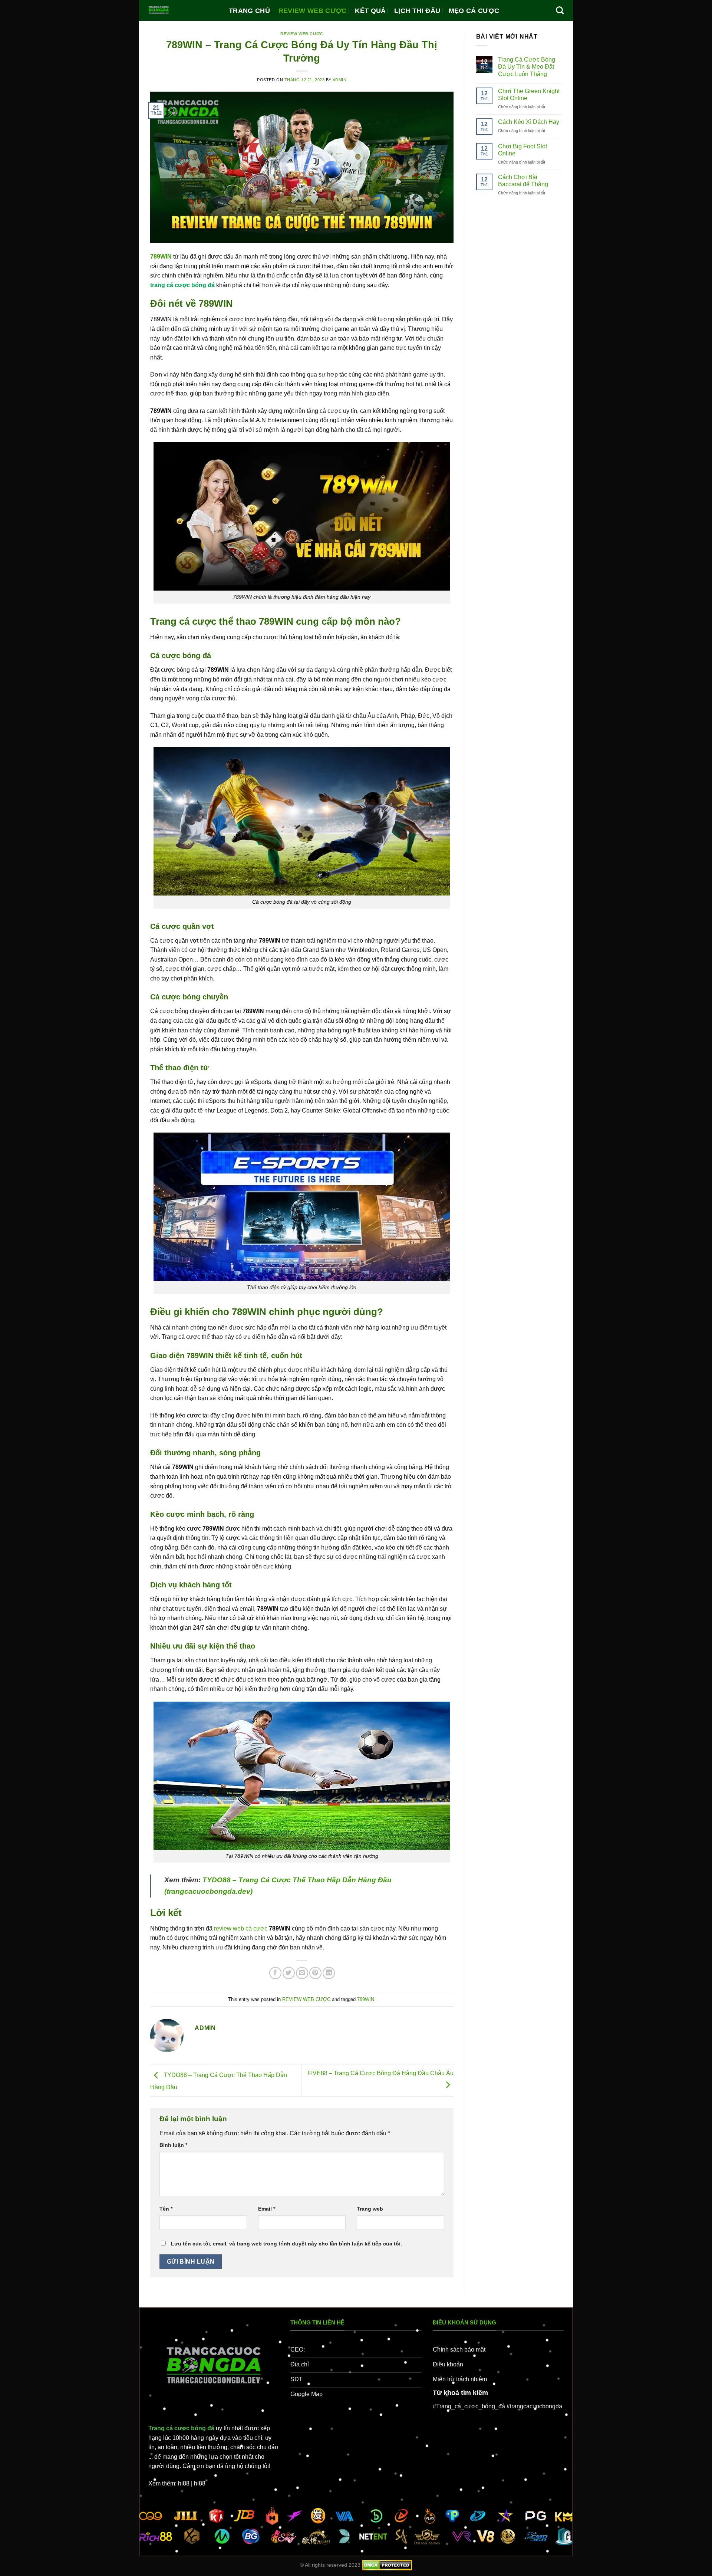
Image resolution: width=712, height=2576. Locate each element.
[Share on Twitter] (289, 1973)
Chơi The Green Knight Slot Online (529, 95)
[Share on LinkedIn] (329, 1973)
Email (267, 2209)
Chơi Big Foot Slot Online (523, 150)
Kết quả (370, 11)
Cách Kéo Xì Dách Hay (529, 122)
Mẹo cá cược (474, 11)
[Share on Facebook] (275, 1973)
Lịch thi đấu (417, 11)
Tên (166, 2209)
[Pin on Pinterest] (315, 1973)
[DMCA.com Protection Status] (387, 2565)
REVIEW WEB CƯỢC (313, 11)
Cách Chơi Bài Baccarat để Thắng (523, 181)
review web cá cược (241, 1928)
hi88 (184, 2483)
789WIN (366, 1999)
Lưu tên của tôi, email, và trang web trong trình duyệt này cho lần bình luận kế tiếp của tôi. (286, 2244)
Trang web (370, 2209)
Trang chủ (249, 11)
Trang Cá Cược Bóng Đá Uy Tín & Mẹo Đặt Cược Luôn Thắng (527, 67)
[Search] (560, 10)
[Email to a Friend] (302, 1973)
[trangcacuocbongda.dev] (183, 10)
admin (340, 80)
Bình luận (173, 2145)
